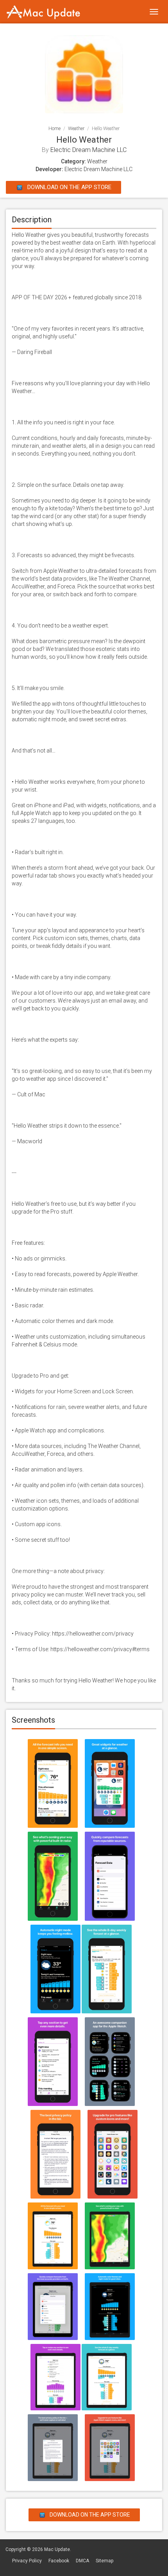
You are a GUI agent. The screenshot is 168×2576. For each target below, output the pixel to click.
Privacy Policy (27, 2561)
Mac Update (57, 2549)
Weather (76, 129)
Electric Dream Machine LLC (88, 150)
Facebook (59, 2561)
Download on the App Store (69, 187)
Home (55, 129)
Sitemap (105, 2561)
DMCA (82, 2561)
